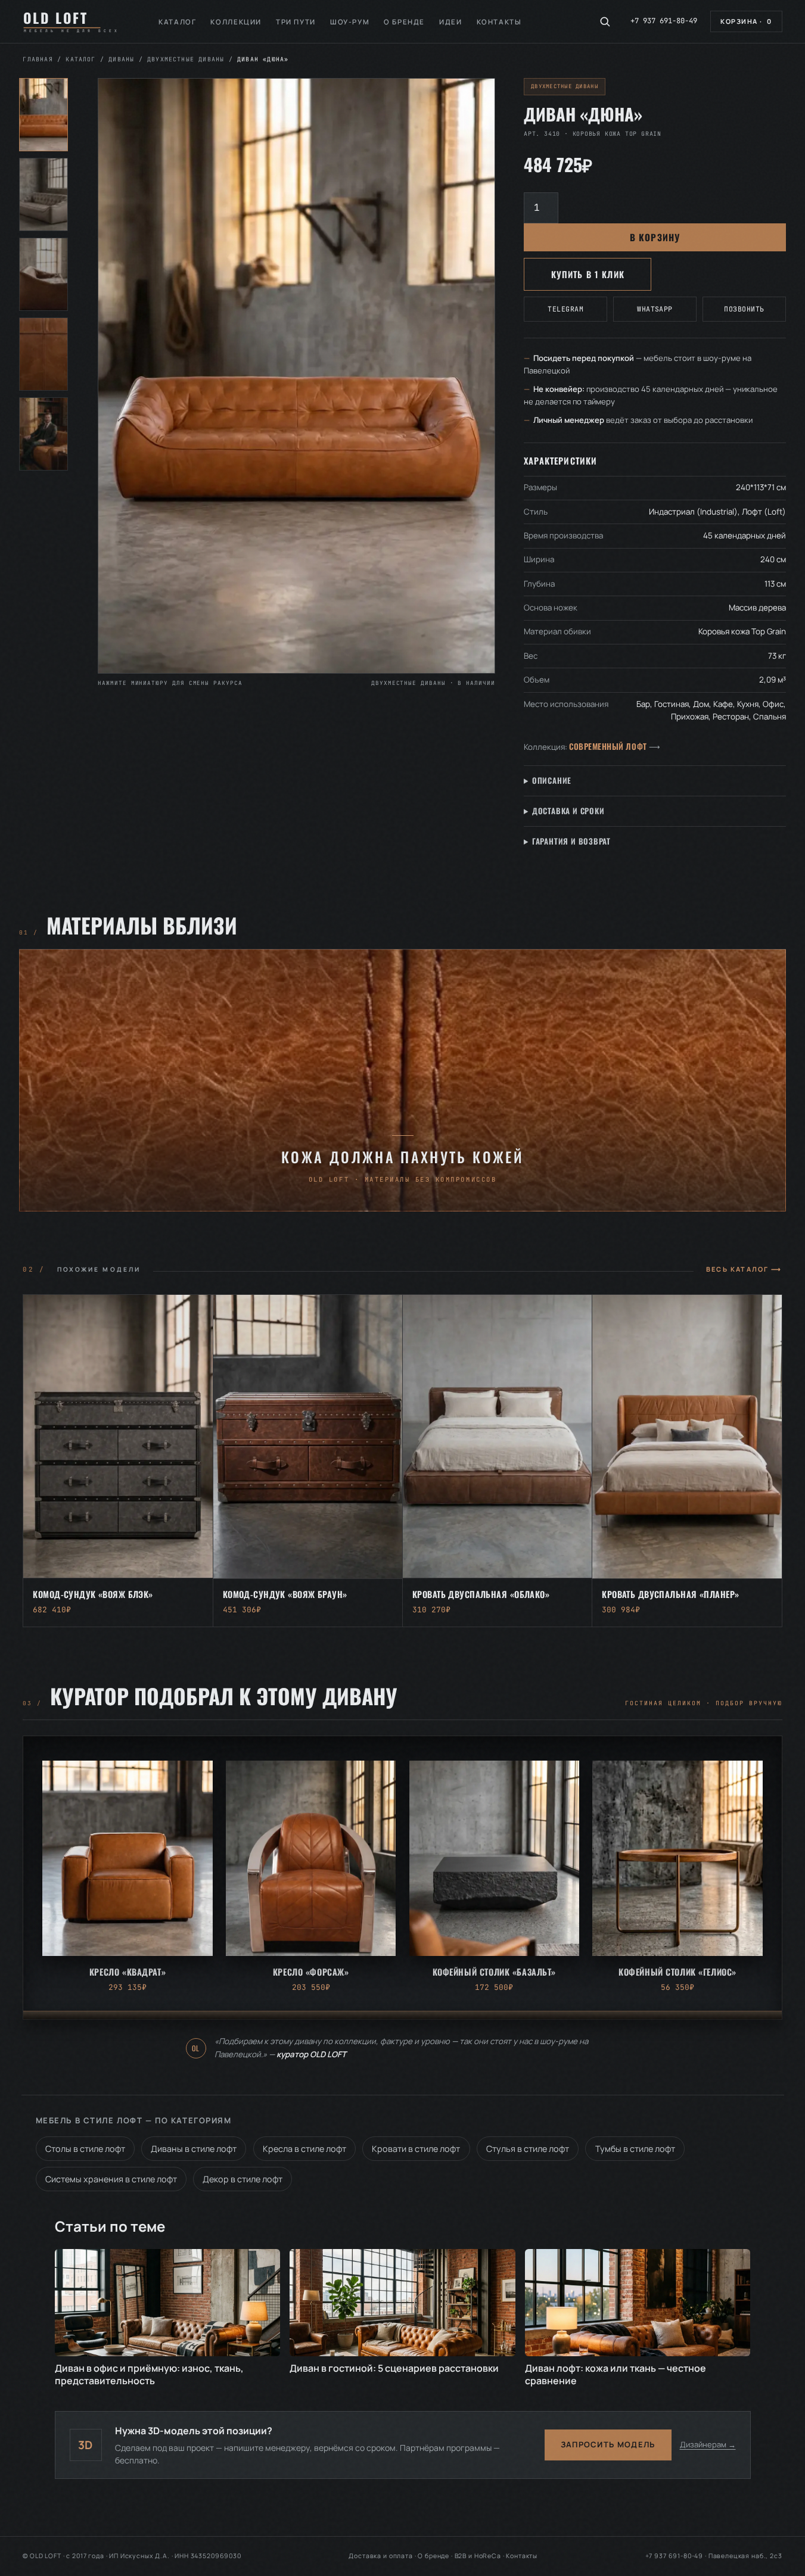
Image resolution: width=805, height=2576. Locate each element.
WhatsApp (655, 309)
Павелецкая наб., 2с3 (745, 2556)
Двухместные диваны (186, 59)
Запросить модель (608, 2444)
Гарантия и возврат (571, 841)
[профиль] (43, 274)
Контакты (499, 22)
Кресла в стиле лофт (304, 2149)
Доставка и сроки (568, 811)
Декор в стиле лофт (243, 2179)
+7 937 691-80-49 (664, 21)
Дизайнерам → (708, 2444)
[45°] (43, 194)
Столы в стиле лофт (85, 2149)
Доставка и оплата (380, 2556)
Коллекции (236, 22)
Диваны (121, 59)
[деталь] (43, 354)
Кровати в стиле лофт (416, 2149)
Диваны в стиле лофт (194, 2149)
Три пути (296, 22)
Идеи (450, 22)
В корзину (655, 237)
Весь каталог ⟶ (744, 1269)
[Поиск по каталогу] (605, 21)
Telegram (565, 309)
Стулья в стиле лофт (528, 2149)
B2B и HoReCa (478, 2556)
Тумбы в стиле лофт (635, 2149)
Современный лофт (608, 746)
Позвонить (744, 309)
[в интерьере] (43, 434)
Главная (38, 59)
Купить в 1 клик (588, 274)
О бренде (404, 22)
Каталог (177, 22)
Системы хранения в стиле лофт (111, 2179)
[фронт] (43, 115)
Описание (552, 780)
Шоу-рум (350, 22)
